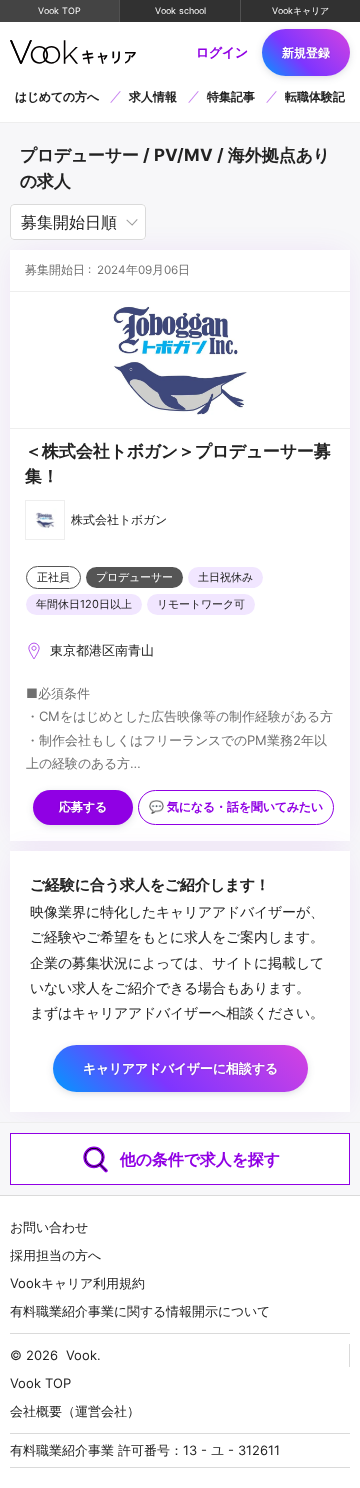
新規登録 (306, 52)
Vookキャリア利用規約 (77, 1283)
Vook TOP (59, 10)
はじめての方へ (57, 96)
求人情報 (153, 96)
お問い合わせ (49, 1227)
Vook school (180, 10)
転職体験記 (315, 96)
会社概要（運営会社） (75, 1411)
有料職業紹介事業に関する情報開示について (140, 1311)
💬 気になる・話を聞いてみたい (236, 807)
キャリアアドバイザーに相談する (180, 1068)
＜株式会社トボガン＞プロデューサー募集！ (178, 463)
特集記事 (231, 96)
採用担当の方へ (55, 1255)
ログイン (222, 52)
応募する (83, 807)
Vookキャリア (300, 10)
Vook (81, 1355)
